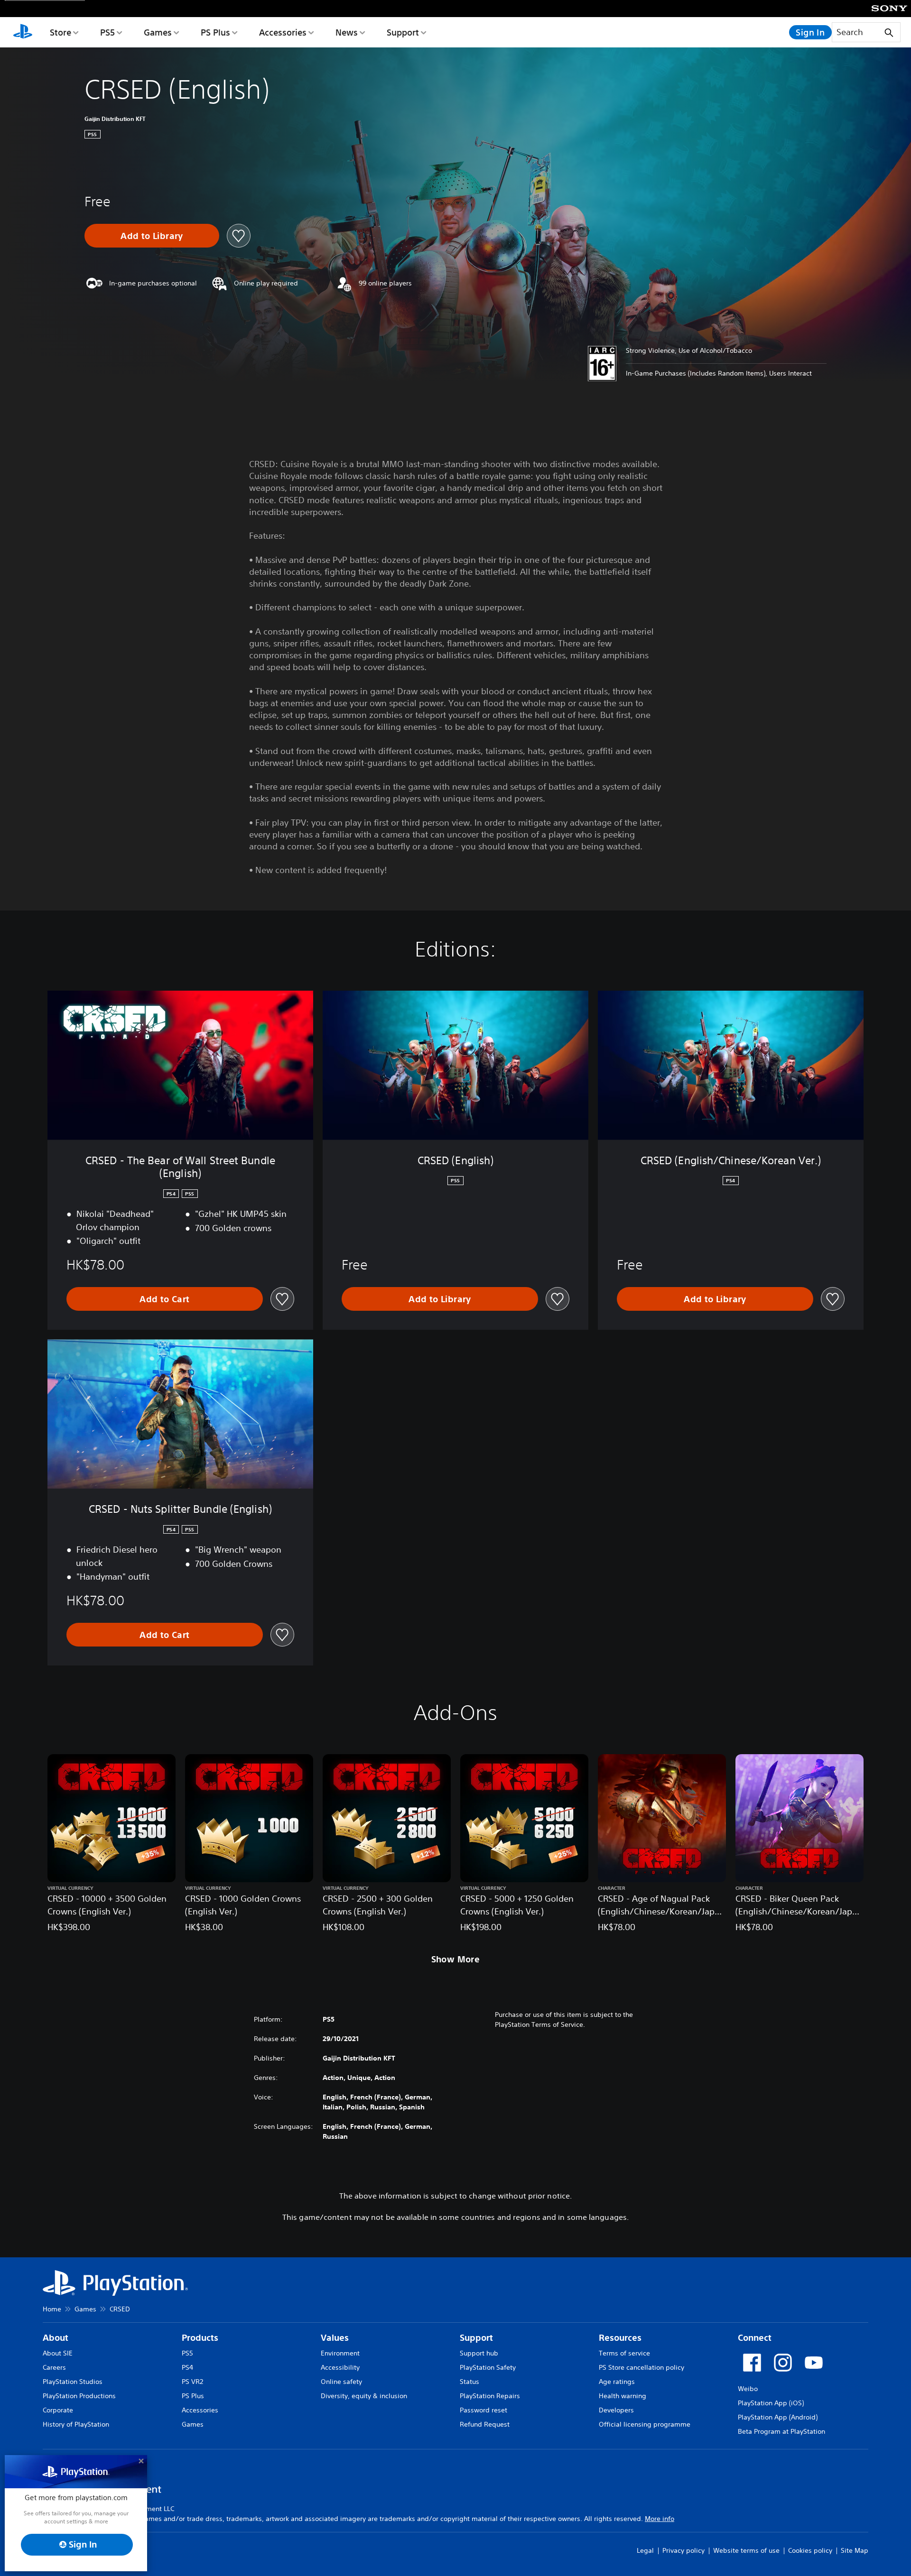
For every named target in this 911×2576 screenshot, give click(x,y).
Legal (645, 2550)
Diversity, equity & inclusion (364, 2396)
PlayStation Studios (73, 2382)
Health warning (623, 2396)
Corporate (58, 2410)
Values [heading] (335, 2338)
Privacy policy (683, 2550)
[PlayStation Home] (23, 32)
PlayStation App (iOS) (771, 2403)
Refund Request (485, 2424)
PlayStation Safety (488, 2367)
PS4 (187, 2367)
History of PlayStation (76, 2424)
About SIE (58, 2353)
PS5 (107, 32)
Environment (340, 2353)
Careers (54, 2367)
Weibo (748, 2389)
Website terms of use (746, 2550)
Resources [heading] (620, 2338)
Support (403, 32)
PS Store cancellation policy (641, 2367)
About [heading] (56, 2338)
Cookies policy (810, 2550)
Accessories (283, 32)
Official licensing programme (645, 2424)
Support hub (479, 2353)
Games (158, 32)
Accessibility (340, 2367)
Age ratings (617, 2382)
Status (469, 2382)
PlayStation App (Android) (778, 2417)
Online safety (341, 2382)
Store (60, 32)
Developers (616, 2410)
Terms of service (624, 2353)
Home (52, 2309)
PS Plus (215, 32)
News (347, 32)
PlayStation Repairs (490, 2396)
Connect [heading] (755, 2338)
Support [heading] (476, 2338)
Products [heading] (200, 2338)
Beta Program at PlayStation (781, 2431)
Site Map (855, 2550)
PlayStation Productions (79, 2396)
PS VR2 (192, 2382)
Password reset (483, 2410)
